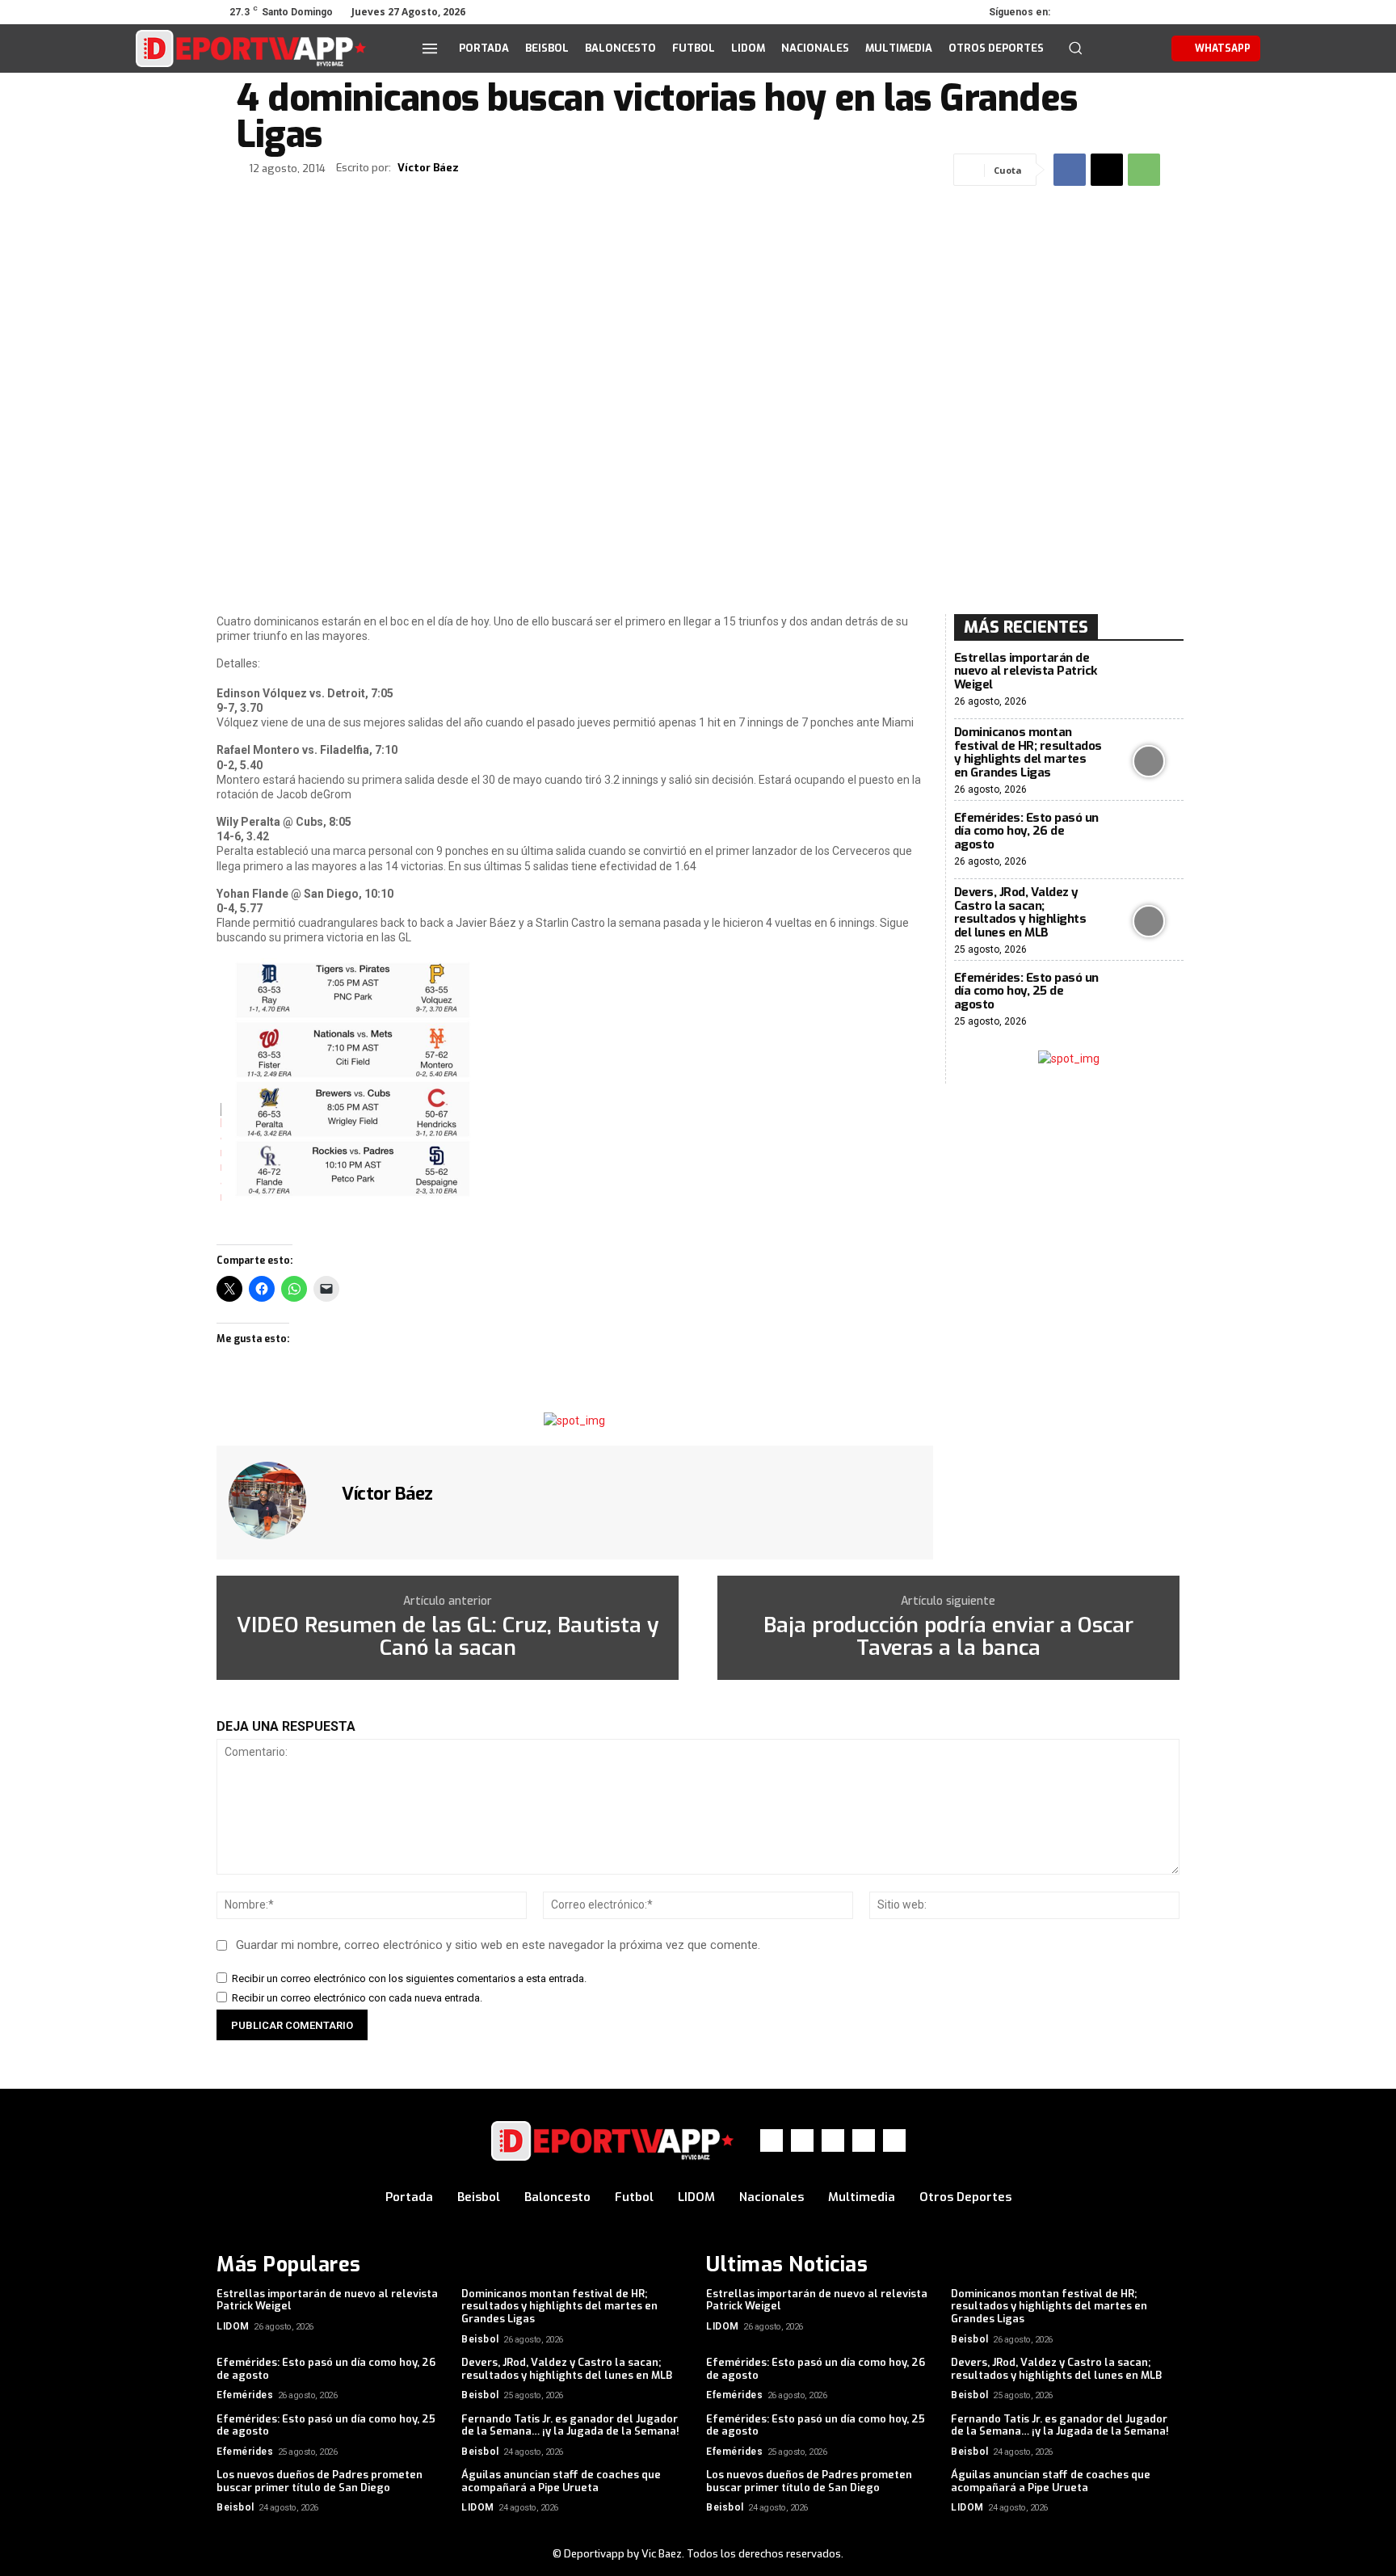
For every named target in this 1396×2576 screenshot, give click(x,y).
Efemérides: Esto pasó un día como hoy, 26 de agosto (1026, 831)
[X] (1123, 12)
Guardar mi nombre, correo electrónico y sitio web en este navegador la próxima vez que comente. (498, 1945)
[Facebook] (1078, 12)
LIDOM (233, 2326)
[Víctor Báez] (277, 1501)
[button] (1075, 48)
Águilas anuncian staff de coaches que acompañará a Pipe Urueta (561, 2481)
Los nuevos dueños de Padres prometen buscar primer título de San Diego (320, 2481)
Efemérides (245, 2395)
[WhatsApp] (1146, 12)
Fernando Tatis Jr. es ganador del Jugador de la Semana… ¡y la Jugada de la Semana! (570, 2425)
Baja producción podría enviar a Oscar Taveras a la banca (948, 1637)
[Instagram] (1100, 12)
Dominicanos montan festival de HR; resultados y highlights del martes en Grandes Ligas (1028, 752)
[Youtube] (1168, 12)
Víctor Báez (428, 168)
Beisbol (480, 2339)
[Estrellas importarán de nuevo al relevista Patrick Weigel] (1149, 680)
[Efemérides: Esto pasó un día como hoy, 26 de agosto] (1149, 840)
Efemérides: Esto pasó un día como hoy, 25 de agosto (1026, 991)
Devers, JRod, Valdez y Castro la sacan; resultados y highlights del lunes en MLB (1020, 912)
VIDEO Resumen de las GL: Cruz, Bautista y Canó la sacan (448, 1637)
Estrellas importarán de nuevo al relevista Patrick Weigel (1026, 671)
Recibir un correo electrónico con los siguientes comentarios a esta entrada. (409, 1978)
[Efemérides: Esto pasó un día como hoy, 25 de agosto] (1149, 1000)
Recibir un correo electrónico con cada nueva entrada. (357, 1998)
